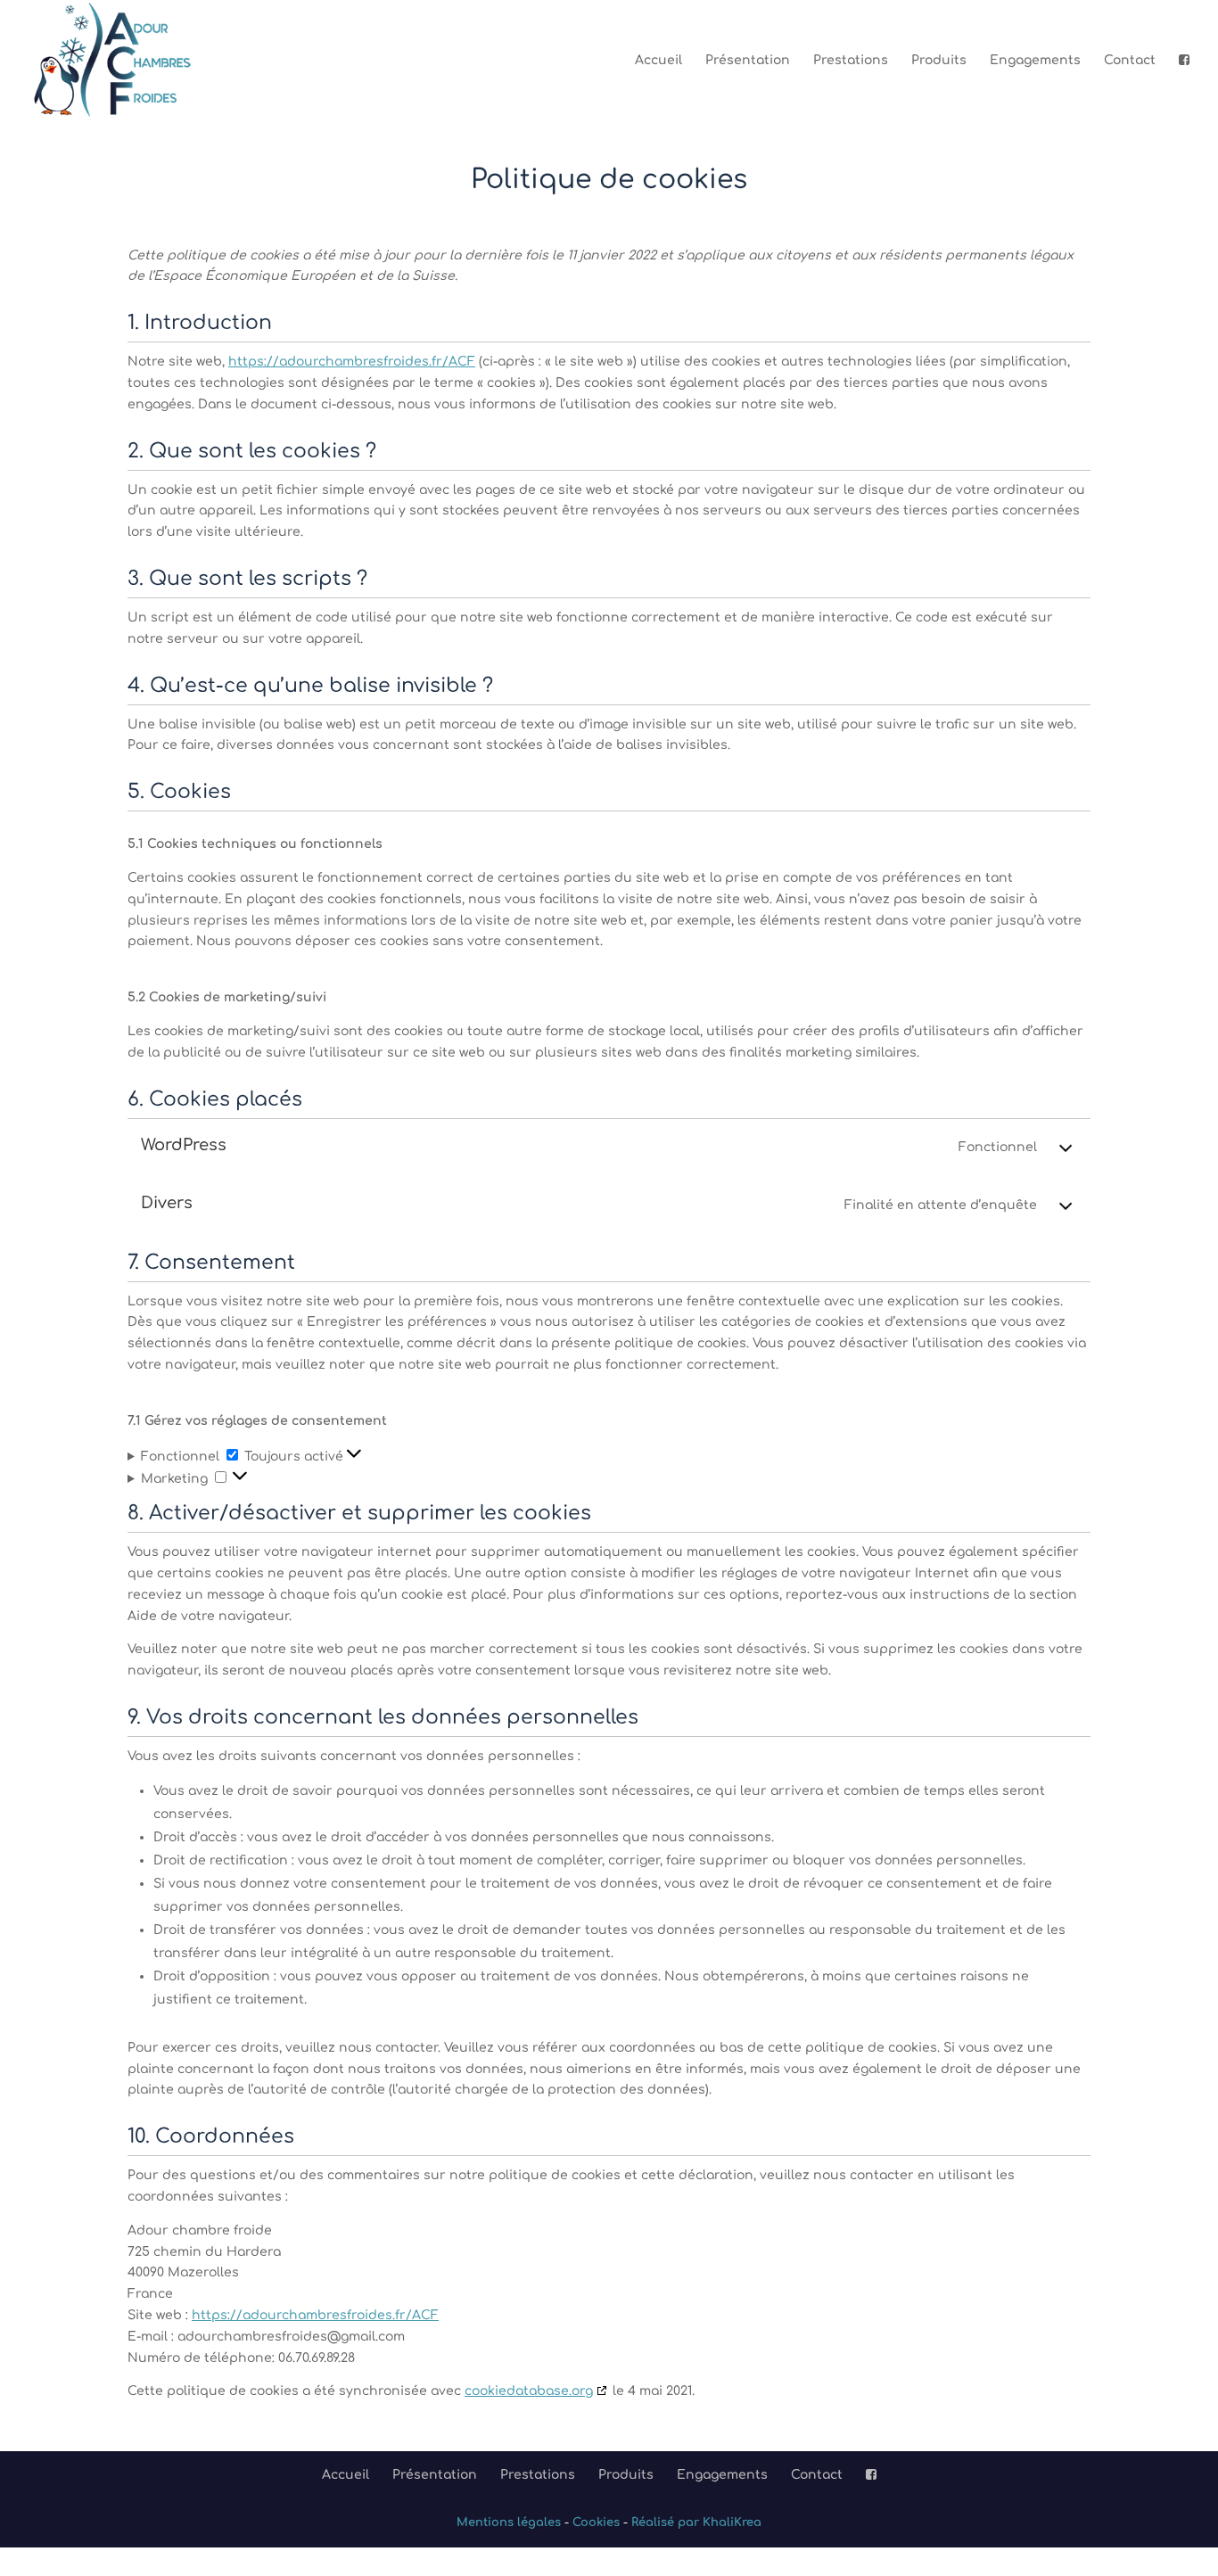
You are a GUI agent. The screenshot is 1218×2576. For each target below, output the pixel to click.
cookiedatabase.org (529, 2391)
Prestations (851, 61)
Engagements (1035, 61)
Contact (1130, 61)
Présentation (748, 61)
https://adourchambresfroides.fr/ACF (352, 362)
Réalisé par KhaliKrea (696, 2523)
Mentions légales (509, 2523)
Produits (939, 61)
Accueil (658, 61)
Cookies (596, 2523)
